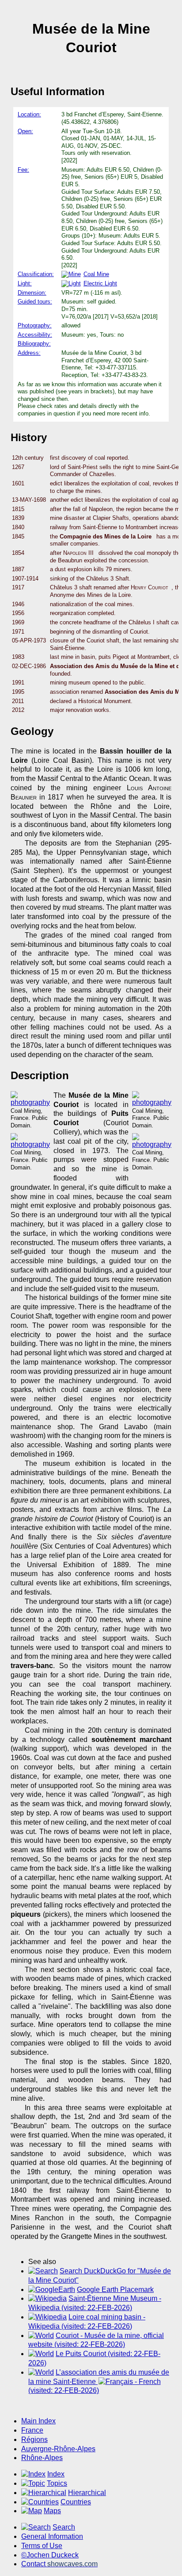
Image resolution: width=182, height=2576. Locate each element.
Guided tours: (35, 302)
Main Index (38, 2421)
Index (56, 2474)
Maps (52, 2511)
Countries (76, 2502)
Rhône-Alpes (42, 2458)
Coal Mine (96, 274)
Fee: (23, 170)
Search (64, 2527)
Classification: (36, 274)
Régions (34, 2440)
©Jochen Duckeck (50, 2555)
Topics (57, 2483)
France (32, 2430)
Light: (25, 283)
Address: (29, 353)
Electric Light (100, 283)
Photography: (35, 325)
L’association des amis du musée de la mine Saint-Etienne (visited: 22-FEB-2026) (99, 2382)
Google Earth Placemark (115, 2290)
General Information (52, 2536)
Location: (29, 114)
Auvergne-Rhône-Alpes (58, 2449)
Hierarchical (87, 2493)
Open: (25, 131)
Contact (59, 2564)
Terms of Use (42, 2546)
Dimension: (32, 293)
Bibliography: (34, 344)
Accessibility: (35, 335)
